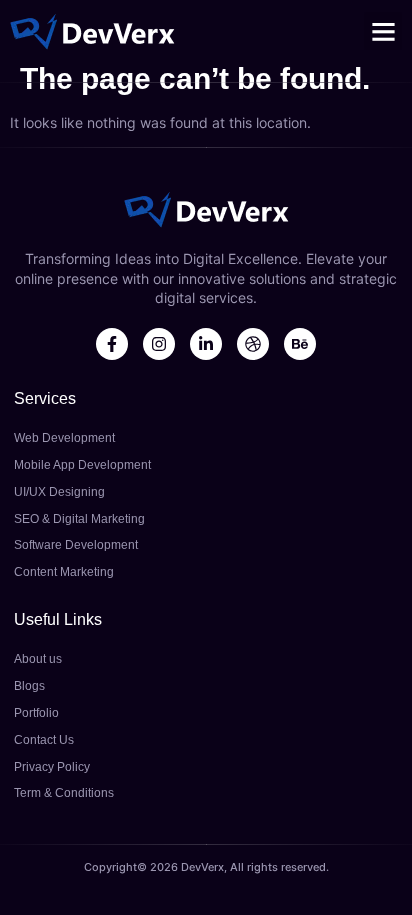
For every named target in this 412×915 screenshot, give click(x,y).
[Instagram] (159, 344)
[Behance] (300, 344)
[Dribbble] (253, 344)
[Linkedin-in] (206, 344)
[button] (383, 31)
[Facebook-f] (112, 344)
